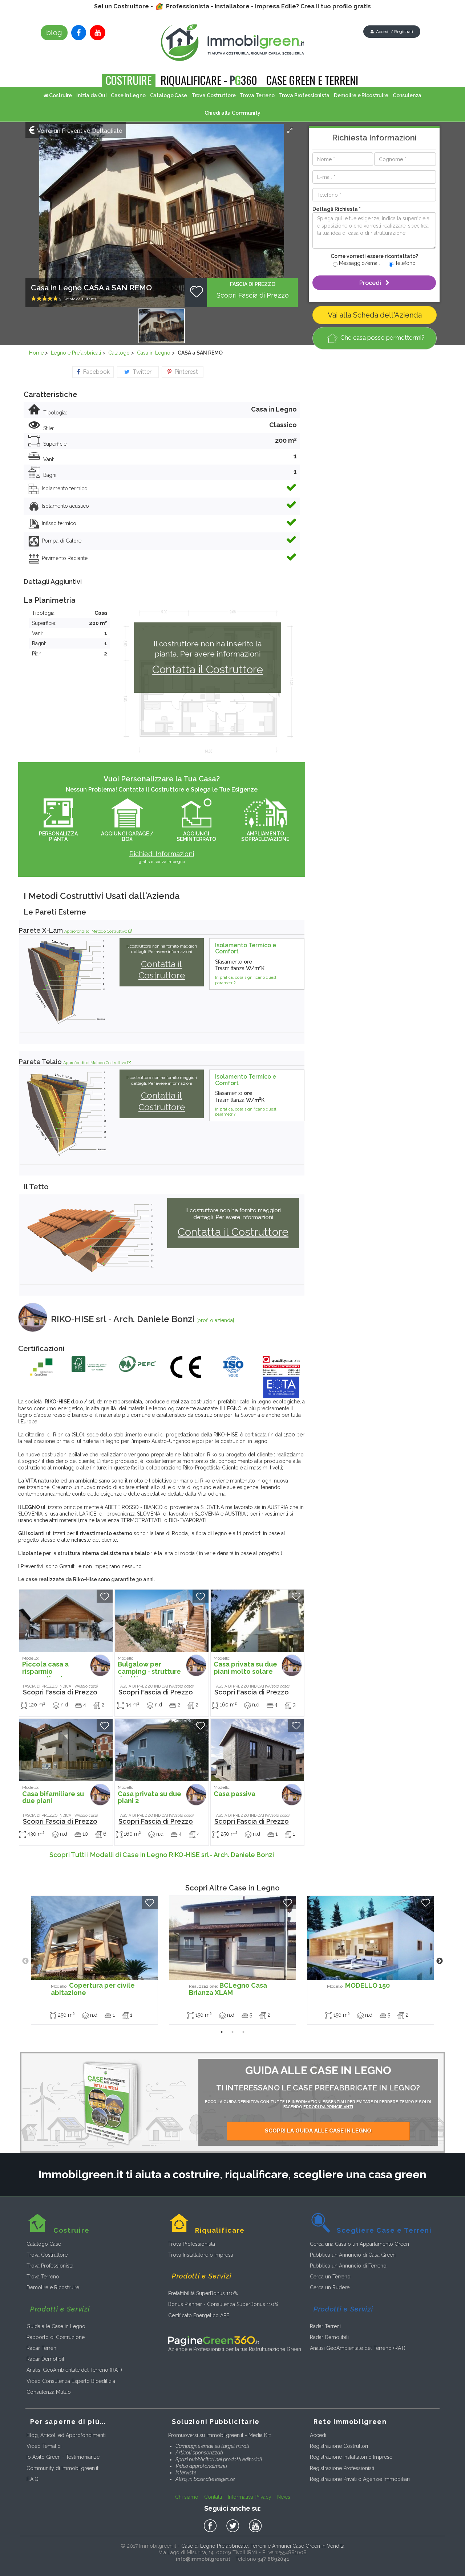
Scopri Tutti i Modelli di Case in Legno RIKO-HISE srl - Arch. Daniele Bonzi (162, 1855)
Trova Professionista (304, 95)
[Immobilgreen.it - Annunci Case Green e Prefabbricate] (233, 43)
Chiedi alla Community (232, 113)
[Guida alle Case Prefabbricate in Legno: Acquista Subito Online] (113, 2102)
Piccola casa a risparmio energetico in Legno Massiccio (49, 1673)
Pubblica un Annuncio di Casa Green (353, 2255)
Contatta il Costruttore (208, 669)
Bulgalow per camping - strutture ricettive (149, 1669)
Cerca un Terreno (330, 2277)
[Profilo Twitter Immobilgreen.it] (234, 2526)
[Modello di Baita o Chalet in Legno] (161, 1621)
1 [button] (222, 2032)
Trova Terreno (257, 95)
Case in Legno (128, 95)
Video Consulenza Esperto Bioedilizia (71, 2381)
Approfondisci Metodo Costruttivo (96, 931)
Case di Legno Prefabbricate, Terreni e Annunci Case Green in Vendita (263, 2546)
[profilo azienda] (215, 1320)
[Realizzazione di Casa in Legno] (232, 1938)
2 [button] (232, 2032)
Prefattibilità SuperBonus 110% (203, 2293)
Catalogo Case (169, 95)
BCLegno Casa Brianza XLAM (228, 1989)
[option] (94, 1960)
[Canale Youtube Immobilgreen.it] (98, 33)
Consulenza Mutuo (49, 2392)
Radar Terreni (42, 2348)
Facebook (95, 372)
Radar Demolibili (46, 2359)
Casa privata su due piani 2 (149, 1795)
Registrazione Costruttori (339, 2446)
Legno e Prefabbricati (76, 353)
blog (54, 33)
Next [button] (440, 1961)
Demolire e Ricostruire (361, 95)
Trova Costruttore (214, 95)
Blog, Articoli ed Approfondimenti (66, 2435)
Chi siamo (187, 2497)
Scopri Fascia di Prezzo (253, 295)
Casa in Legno (154, 353)
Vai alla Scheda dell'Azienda (375, 315)
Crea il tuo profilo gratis (336, 6)
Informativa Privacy (250, 2497)
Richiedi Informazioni (162, 854)
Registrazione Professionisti (342, 2468)
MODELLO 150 (358, 1985)
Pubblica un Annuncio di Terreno (348, 2266)
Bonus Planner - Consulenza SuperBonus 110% (223, 2304)
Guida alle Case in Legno (56, 2326)
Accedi (318, 2435)
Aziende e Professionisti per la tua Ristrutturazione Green (235, 2349)
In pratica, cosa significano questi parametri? (246, 980)
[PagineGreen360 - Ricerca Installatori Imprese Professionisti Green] (214, 2340)
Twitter (141, 372)
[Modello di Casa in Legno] (66, 1621)
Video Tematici (44, 2446)
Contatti (213, 2497)
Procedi (372, 283)
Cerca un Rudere (330, 2287)
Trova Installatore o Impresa (201, 2255)
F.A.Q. (33, 2479)
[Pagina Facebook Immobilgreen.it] (79, 33)
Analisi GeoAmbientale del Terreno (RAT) (74, 2370)
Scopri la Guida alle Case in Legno (318, 2131)
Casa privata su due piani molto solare (245, 1666)
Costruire (60, 95)
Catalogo (119, 353)
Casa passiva (234, 1791)
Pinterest (185, 372)
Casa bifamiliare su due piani (53, 1795)
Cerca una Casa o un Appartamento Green (359, 2244)
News (284, 2497)
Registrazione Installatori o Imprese (351, 2457)
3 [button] (243, 2032)
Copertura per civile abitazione (93, 1989)
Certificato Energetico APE (199, 2315)
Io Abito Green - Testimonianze (63, 2457)
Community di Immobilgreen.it (62, 2468)
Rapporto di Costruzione (56, 2337)
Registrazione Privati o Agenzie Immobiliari (360, 2479)
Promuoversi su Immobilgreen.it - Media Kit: (220, 2435)
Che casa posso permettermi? (383, 338)
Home (36, 353)
